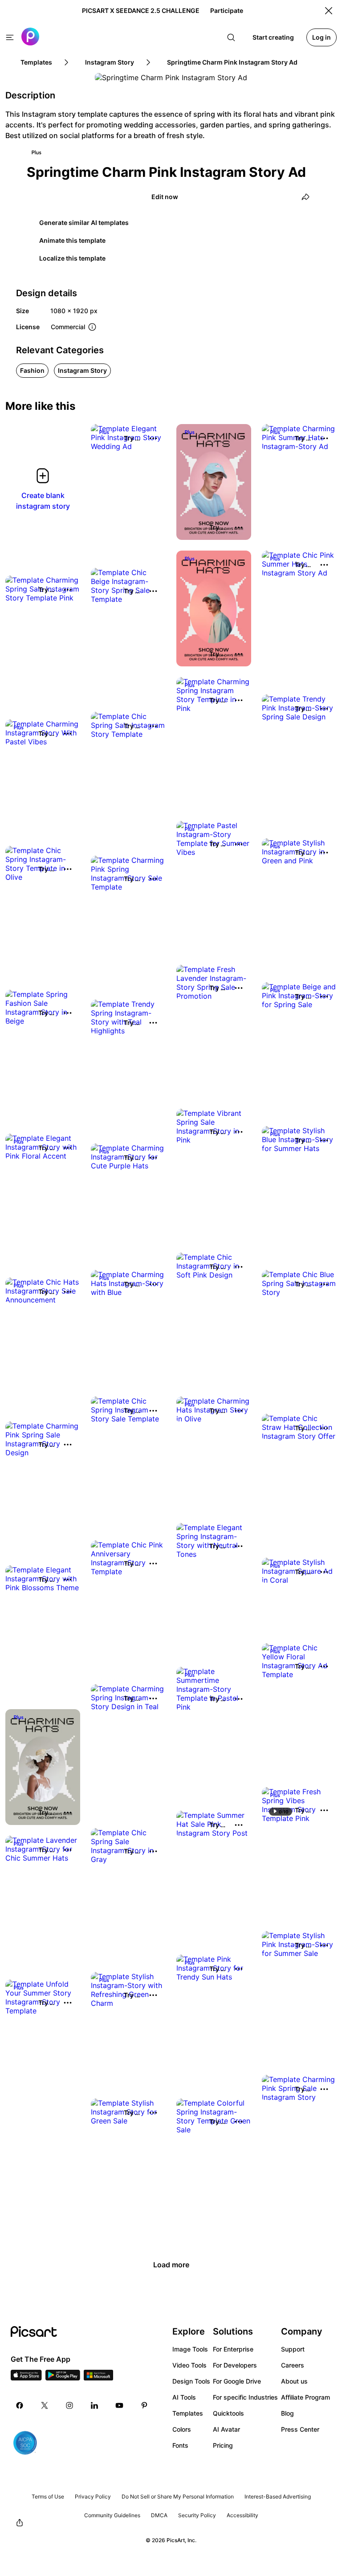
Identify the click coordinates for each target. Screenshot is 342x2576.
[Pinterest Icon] (144, 2405)
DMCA (159, 2515)
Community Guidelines (112, 2515)
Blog (287, 2413)
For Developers (235, 2365)
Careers (293, 2365)
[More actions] (153, 438)
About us (294, 2381)
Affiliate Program (305, 2397)
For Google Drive (237, 2381)
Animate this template (72, 240)
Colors (182, 2429)
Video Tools (189, 2365)
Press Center (300, 2429)
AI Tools (184, 2397)
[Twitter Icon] (45, 2405)
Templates (188, 2413)
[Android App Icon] (63, 2378)
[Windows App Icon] (98, 2378)
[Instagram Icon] (69, 2405)
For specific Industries (245, 2397)
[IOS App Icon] (26, 2378)
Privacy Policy (93, 2496)
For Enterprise (233, 2349)
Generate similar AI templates (84, 222)
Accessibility (242, 2515)
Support (293, 2349)
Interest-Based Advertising (278, 2496)
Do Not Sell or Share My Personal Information (178, 2496)
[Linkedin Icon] (94, 2405)
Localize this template (72, 258)
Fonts (180, 2445)
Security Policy (197, 2515)
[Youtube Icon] (119, 2405)
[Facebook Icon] (20, 2405)
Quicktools (228, 2413)
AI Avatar (226, 2429)
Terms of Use (48, 2496)
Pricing (223, 2445)
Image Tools (190, 2349)
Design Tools (191, 2381)
